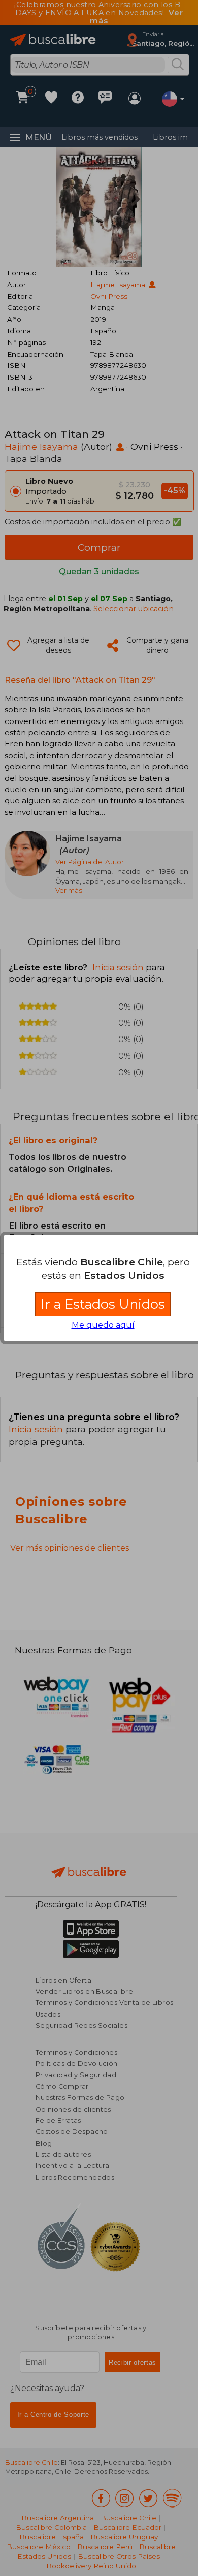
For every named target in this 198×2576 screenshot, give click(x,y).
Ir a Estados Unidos (103, 1304)
